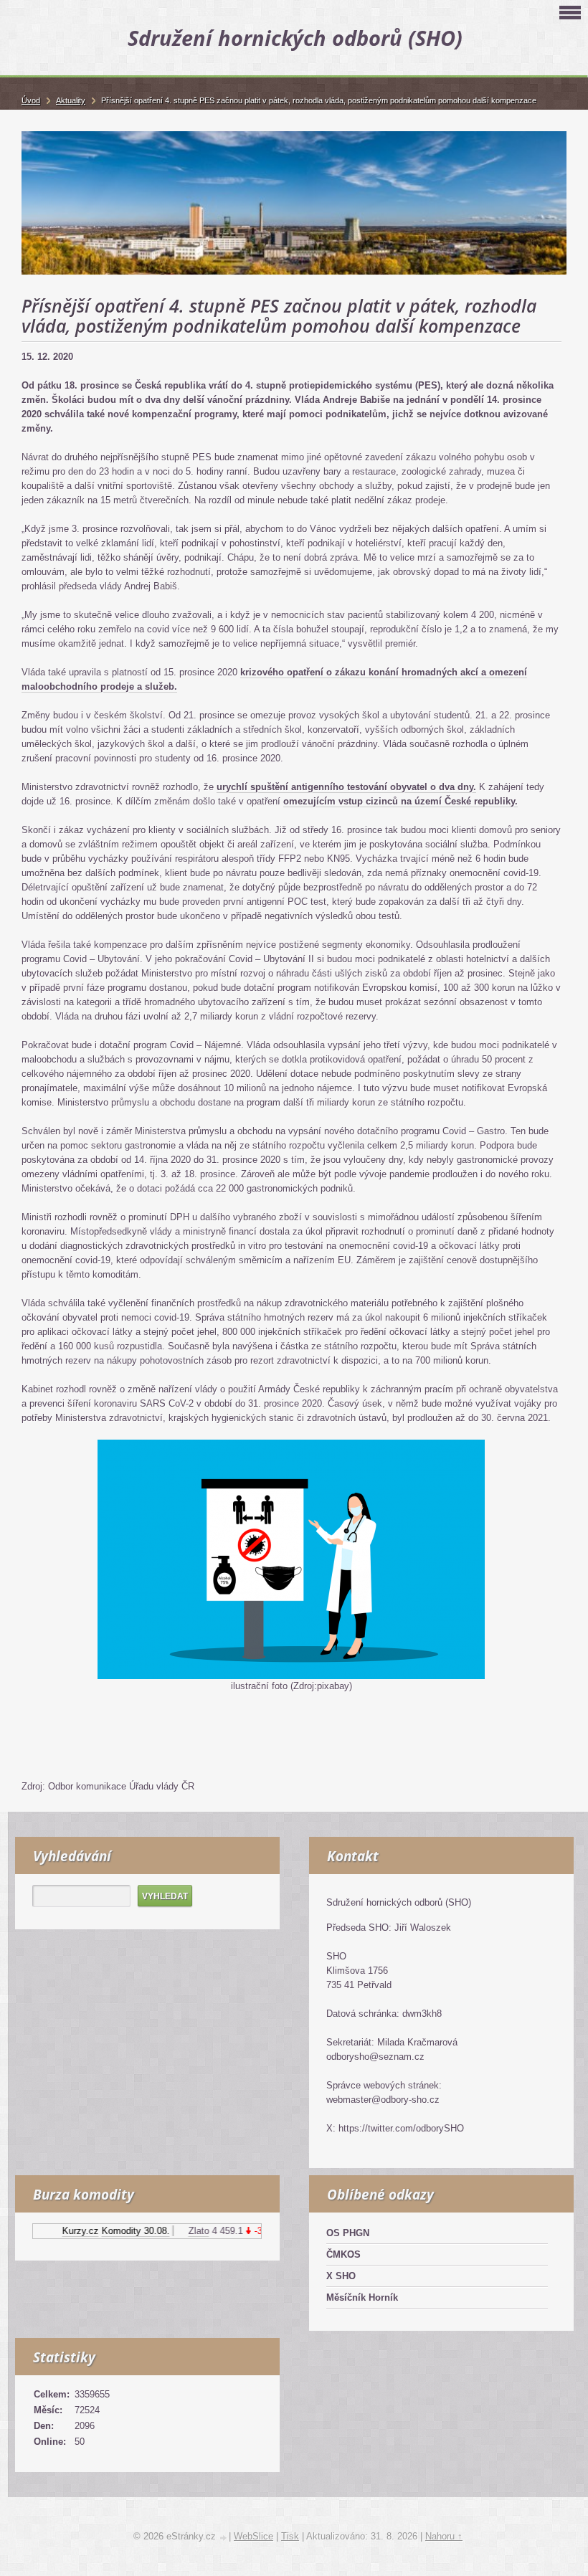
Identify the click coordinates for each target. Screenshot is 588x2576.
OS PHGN (348, 2233)
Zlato (183, 2231)
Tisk (290, 2536)
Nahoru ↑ (444, 2536)
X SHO (341, 2276)
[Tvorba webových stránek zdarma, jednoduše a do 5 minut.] (224, 2538)
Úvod (31, 100)
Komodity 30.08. (120, 2231)
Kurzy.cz (65, 2231)
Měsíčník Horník (362, 2297)
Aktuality (71, 100)
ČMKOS (343, 2254)
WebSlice (253, 2536)
